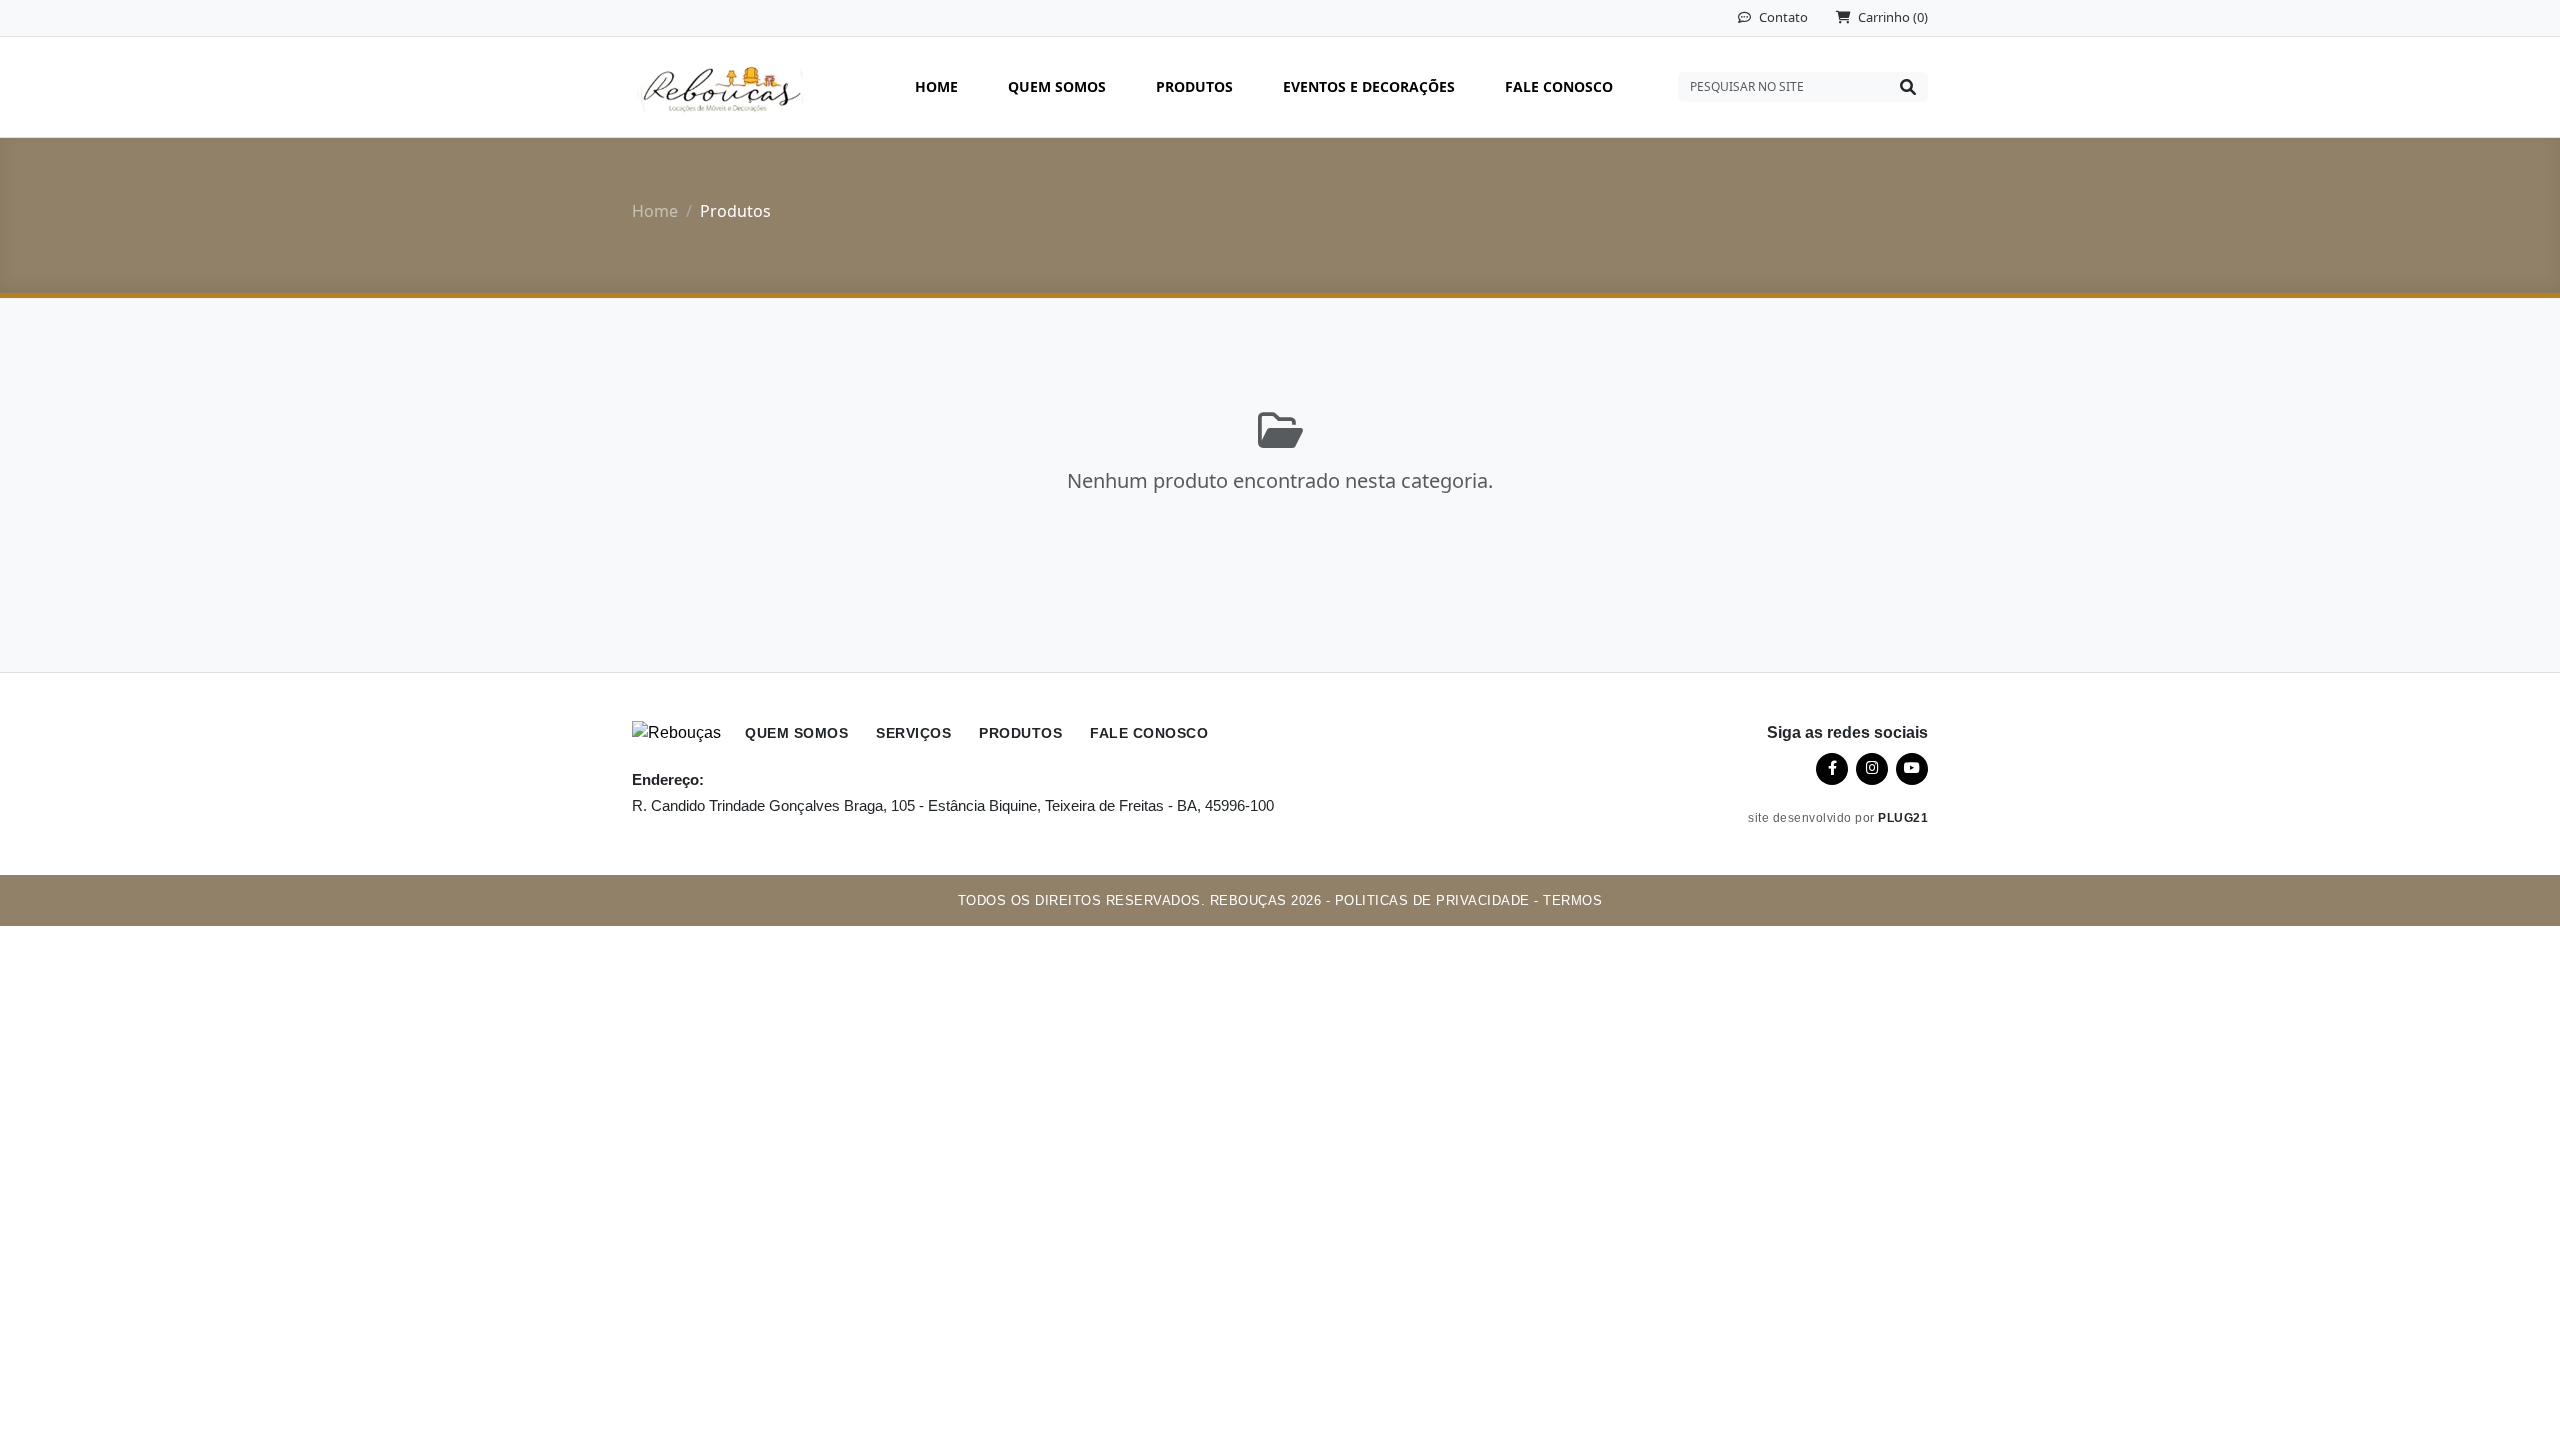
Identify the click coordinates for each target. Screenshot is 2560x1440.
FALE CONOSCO (1559, 86)
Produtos (1020, 733)
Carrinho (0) (1891, 17)
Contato (1782, 17)
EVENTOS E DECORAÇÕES (1369, 86)
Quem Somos (796, 733)
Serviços (913, 733)
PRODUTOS (1194, 86)
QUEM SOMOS (1057, 86)
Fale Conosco (1149, 733)
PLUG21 (1903, 818)
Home (655, 211)
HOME (936, 86)
